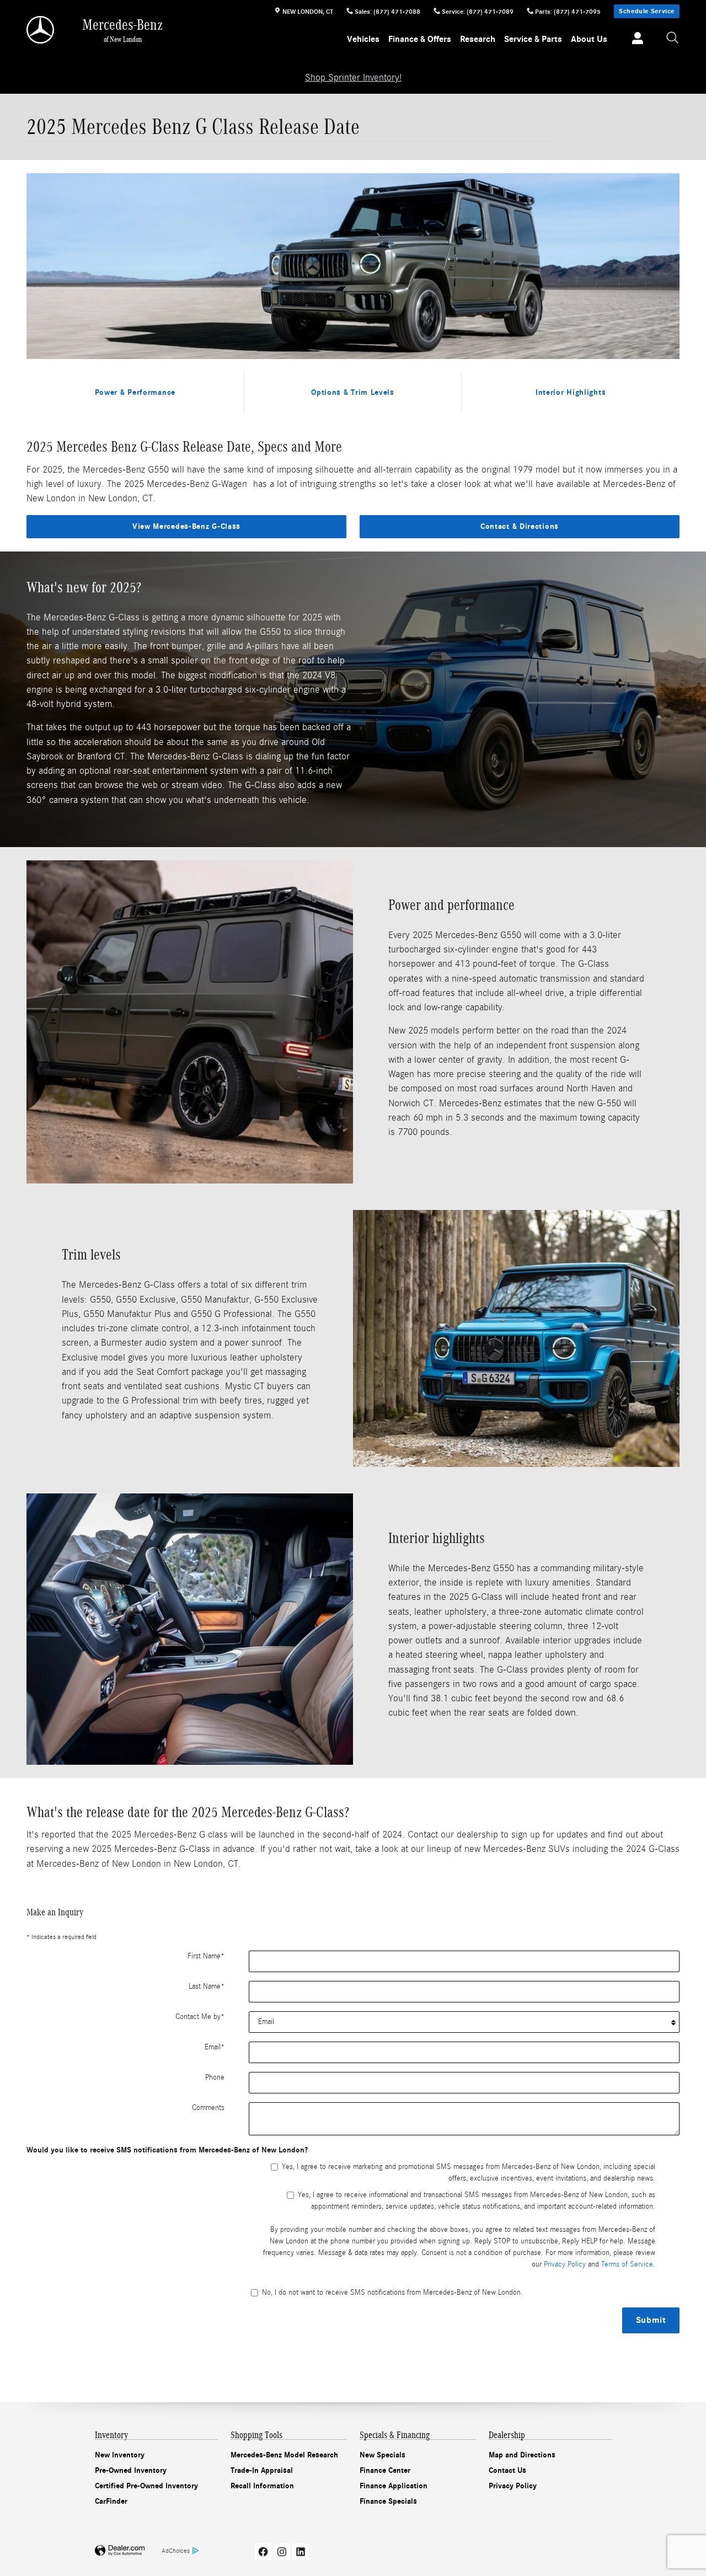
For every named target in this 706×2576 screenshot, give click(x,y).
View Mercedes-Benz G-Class (186, 526)
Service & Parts (533, 39)
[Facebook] (263, 2552)
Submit (651, 2320)
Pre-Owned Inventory (131, 2470)
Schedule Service (647, 11)
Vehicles (363, 39)
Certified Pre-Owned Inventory (146, 2486)
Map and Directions (522, 2455)
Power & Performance (135, 392)
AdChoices (176, 2551)
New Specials (383, 2455)
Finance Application (394, 2486)
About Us (589, 39)
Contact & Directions (520, 526)
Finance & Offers (420, 39)
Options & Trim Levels (353, 392)
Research (478, 39)
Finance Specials (388, 2501)
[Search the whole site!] (673, 38)
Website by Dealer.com (120, 2551)
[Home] (41, 30)
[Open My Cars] (635, 40)
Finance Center (385, 2470)
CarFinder (111, 2501)
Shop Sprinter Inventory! (353, 77)
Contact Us (507, 2470)
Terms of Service (627, 2264)
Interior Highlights (571, 392)
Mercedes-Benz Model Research (284, 2455)
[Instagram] (282, 2552)
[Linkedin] (301, 2552)
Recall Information (262, 2486)
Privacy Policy (565, 2264)
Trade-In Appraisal (262, 2470)
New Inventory (120, 2455)
